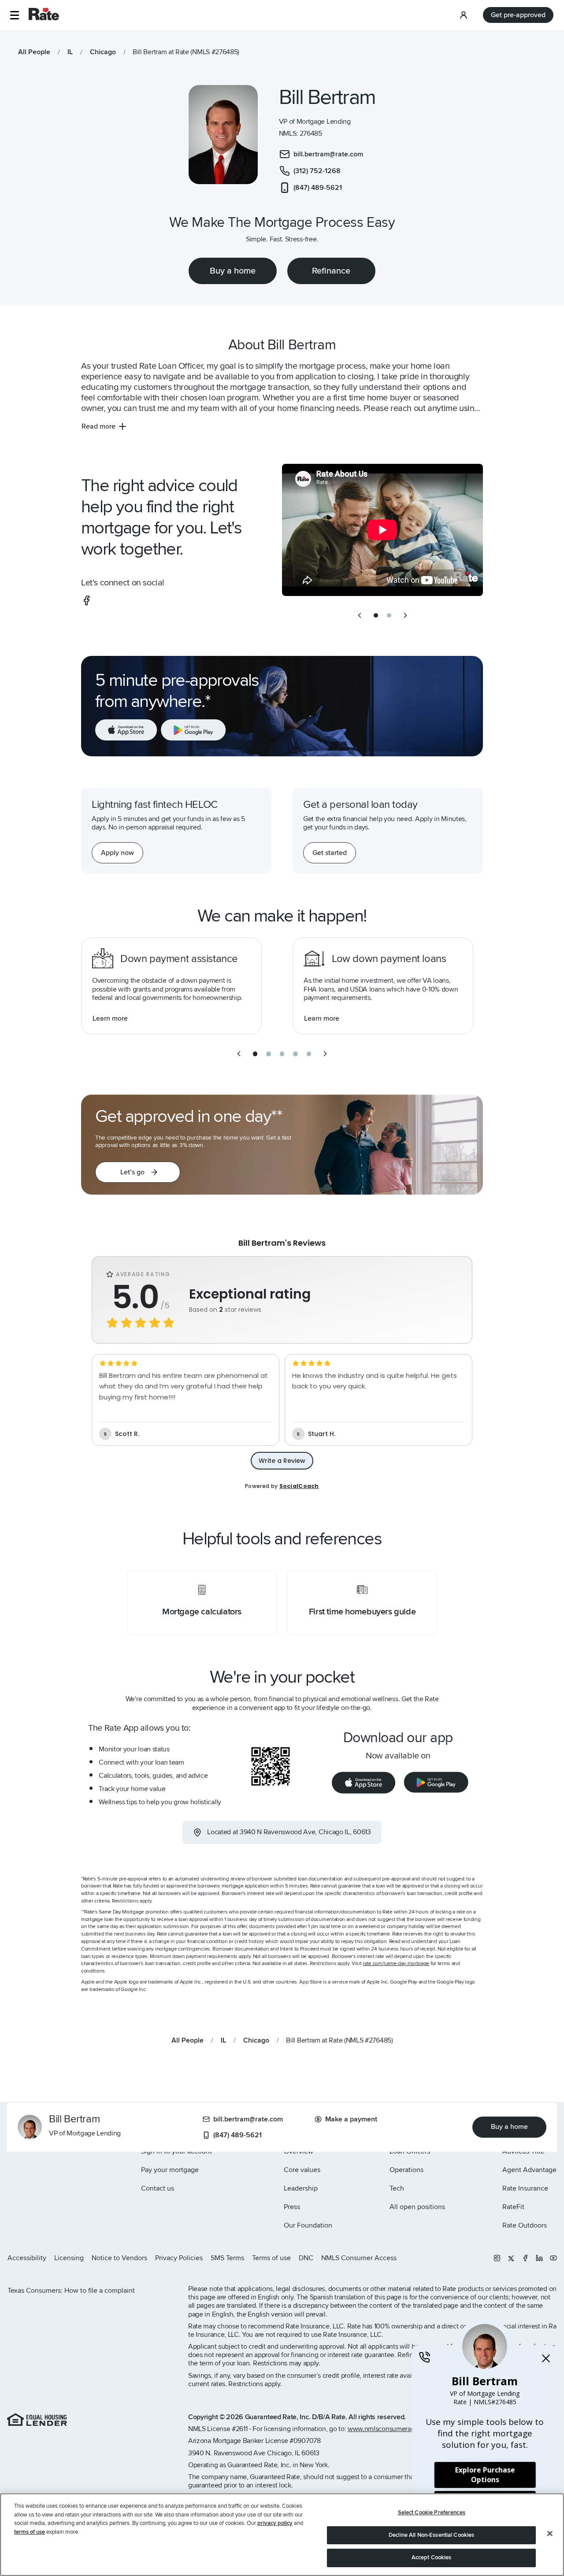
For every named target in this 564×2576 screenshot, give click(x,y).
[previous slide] (360, 615)
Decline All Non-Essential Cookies (431, 2535)
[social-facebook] (86, 600)
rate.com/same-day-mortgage (396, 1963)
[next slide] (405, 615)
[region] (282, 2535)
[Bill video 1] (382, 530)
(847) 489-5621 (237, 2135)
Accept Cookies (432, 2557)
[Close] (550, 2534)
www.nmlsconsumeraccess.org (393, 2429)
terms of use (30, 2532)
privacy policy (275, 2523)
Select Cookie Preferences (432, 2513)
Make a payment (351, 2119)
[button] (14, 15)
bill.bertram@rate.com (248, 2119)
